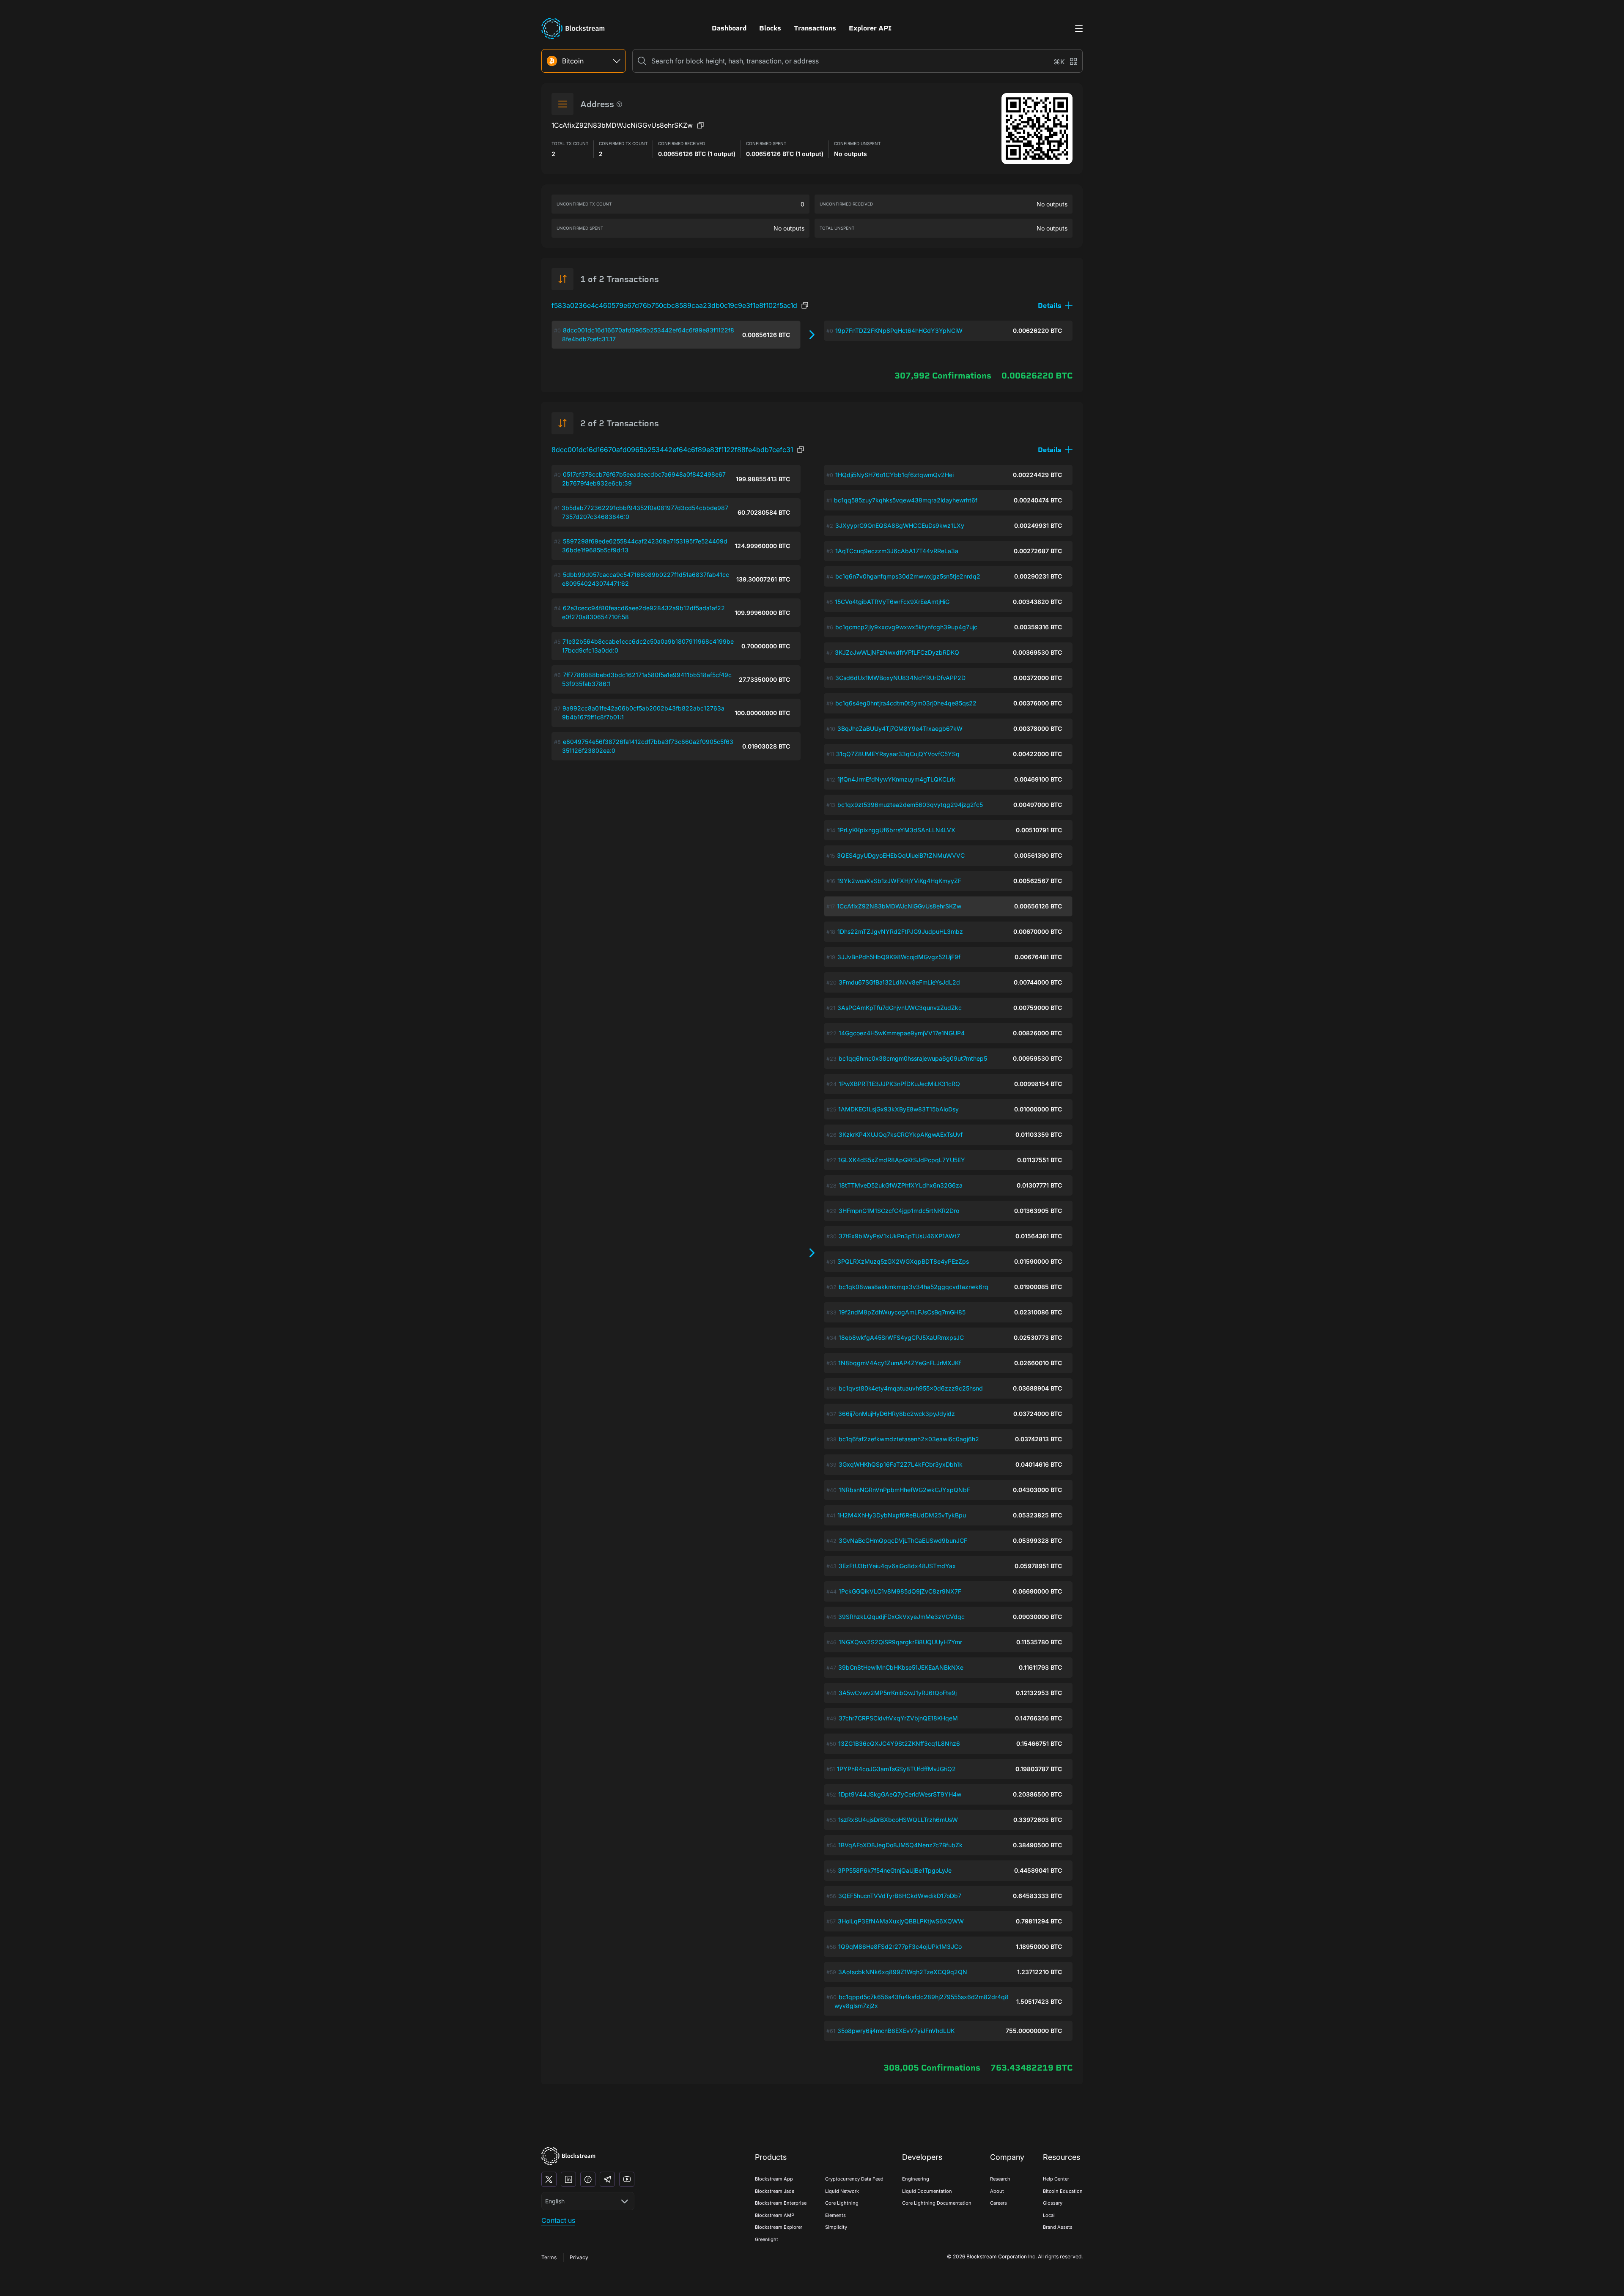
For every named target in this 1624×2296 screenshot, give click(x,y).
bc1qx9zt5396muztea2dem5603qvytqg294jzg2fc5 (910, 805)
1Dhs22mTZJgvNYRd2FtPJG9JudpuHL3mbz (900, 931)
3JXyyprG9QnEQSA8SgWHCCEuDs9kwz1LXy (900, 525)
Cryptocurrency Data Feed (854, 2179)
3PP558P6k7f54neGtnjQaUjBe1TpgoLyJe (895, 1870)
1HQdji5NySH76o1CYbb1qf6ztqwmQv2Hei (894, 475)
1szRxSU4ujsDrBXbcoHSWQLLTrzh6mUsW (898, 1820)
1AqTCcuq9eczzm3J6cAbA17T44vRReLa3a (897, 551)
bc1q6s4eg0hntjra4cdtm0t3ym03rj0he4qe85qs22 (906, 703)
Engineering (916, 2179)
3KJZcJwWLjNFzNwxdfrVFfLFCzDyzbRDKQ (897, 652)
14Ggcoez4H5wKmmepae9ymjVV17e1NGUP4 (902, 1033)
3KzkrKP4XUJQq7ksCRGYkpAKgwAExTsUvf (901, 1134)
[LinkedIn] (568, 2179)
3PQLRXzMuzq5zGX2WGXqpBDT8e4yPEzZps (903, 1261)
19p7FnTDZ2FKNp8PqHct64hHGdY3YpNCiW (899, 331)
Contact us (558, 2220)
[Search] (642, 61)
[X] (549, 2179)
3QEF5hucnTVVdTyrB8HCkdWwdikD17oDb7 (900, 1896)
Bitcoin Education (1063, 2191)
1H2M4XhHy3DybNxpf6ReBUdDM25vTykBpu (902, 1515)
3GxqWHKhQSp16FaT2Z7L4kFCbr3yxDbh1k (901, 1464)
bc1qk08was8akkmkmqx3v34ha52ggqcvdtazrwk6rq (913, 1287)
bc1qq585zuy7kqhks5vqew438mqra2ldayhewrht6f (906, 500)
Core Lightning (842, 2203)
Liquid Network (842, 2191)
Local (1049, 2215)
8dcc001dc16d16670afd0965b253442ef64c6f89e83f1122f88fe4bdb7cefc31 (672, 450)
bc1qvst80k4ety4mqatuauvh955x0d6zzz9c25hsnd (911, 1388)
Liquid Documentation (927, 2191)
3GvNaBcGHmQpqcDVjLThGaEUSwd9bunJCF (903, 1540)
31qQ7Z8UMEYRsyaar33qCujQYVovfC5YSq (898, 754)
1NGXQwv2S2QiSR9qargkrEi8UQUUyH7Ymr (900, 1642)
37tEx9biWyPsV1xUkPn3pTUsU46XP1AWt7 (899, 1236)
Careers (999, 2203)
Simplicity (836, 2227)
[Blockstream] (568, 2156)
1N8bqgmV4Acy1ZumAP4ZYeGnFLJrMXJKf (900, 1363)
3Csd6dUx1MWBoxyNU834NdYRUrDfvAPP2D (900, 678)
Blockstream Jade (775, 2191)
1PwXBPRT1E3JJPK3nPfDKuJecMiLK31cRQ (899, 1084)
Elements (835, 2215)
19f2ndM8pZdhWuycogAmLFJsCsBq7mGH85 (902, 1312)
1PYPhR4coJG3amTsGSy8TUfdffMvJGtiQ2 (896, 1769)
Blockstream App (774, 2179)
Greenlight (767, 2239)
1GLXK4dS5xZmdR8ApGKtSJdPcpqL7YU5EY (902, 1160)
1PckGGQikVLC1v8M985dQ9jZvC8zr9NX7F (900, 1591)
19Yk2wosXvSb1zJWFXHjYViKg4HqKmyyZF (899, 881)
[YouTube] (627, 2179)
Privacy (579, 2257)
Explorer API (870, 28)
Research (1000, 2179)
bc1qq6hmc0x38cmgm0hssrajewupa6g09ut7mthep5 (913, 1058)
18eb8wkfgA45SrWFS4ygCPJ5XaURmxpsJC (901, 1337)
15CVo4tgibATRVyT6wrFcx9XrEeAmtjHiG (892, 602)
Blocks (770, 28)
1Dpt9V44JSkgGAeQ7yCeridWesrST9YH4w (900, 1794)
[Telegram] (607, 2179)
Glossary (1053, 2203)
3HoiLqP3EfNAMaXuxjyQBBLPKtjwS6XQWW (901, 1921)
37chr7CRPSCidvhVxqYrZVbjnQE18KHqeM (898, 1718)
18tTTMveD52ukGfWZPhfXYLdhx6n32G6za (901, 1185)
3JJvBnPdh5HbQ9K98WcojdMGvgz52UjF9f (899, 957)
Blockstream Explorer (779, 2227)
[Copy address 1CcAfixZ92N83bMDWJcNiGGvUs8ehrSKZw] (700, 125)
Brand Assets (1058, 2227)
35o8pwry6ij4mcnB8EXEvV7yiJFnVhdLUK (896, 2031)
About (997, 2191)
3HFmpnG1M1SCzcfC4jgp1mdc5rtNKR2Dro (899, 1211)
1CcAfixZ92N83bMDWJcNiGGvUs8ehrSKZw (899, 906)
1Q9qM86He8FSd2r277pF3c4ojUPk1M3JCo (900, 1946)
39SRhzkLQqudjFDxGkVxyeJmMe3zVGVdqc (901, 1617)
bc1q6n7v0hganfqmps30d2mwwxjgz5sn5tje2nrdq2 (908, 576)
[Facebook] (588, 2179)
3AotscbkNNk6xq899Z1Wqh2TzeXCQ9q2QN (903, 1972)
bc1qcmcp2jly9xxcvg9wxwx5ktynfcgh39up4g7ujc (906, 627)
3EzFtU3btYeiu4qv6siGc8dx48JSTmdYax (897, 1566)
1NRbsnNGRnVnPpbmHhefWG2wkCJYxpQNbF (904, 1490)
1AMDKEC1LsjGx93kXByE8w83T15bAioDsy (898, 1109)
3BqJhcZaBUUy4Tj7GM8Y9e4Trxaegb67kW (900, 728)
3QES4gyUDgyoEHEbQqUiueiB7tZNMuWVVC (901, 855)
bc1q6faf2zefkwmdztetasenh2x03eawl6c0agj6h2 (909, 1439)
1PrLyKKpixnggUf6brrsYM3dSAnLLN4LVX (896, 830)
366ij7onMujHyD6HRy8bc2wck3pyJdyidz (897, 1414)
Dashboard (729, 28)
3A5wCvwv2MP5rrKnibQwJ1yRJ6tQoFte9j (898, 1693)
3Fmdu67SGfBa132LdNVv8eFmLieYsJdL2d (899, 982)
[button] (1055, 306)
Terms (549, 2257)
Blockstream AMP (775, 2215)
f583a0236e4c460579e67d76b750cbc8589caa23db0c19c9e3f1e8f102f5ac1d (674, 305)
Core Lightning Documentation (937, 2203)
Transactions (815, 28)
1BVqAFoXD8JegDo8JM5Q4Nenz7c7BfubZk (900, 1845)
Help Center (1056, 2179)
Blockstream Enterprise (781, 2203)
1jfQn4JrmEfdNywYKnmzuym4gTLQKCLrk (896, 779)
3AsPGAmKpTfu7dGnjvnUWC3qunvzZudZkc (900, 1008)
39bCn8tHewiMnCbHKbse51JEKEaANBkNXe (901, 1667)
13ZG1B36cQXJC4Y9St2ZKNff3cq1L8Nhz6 (899, 1743)
